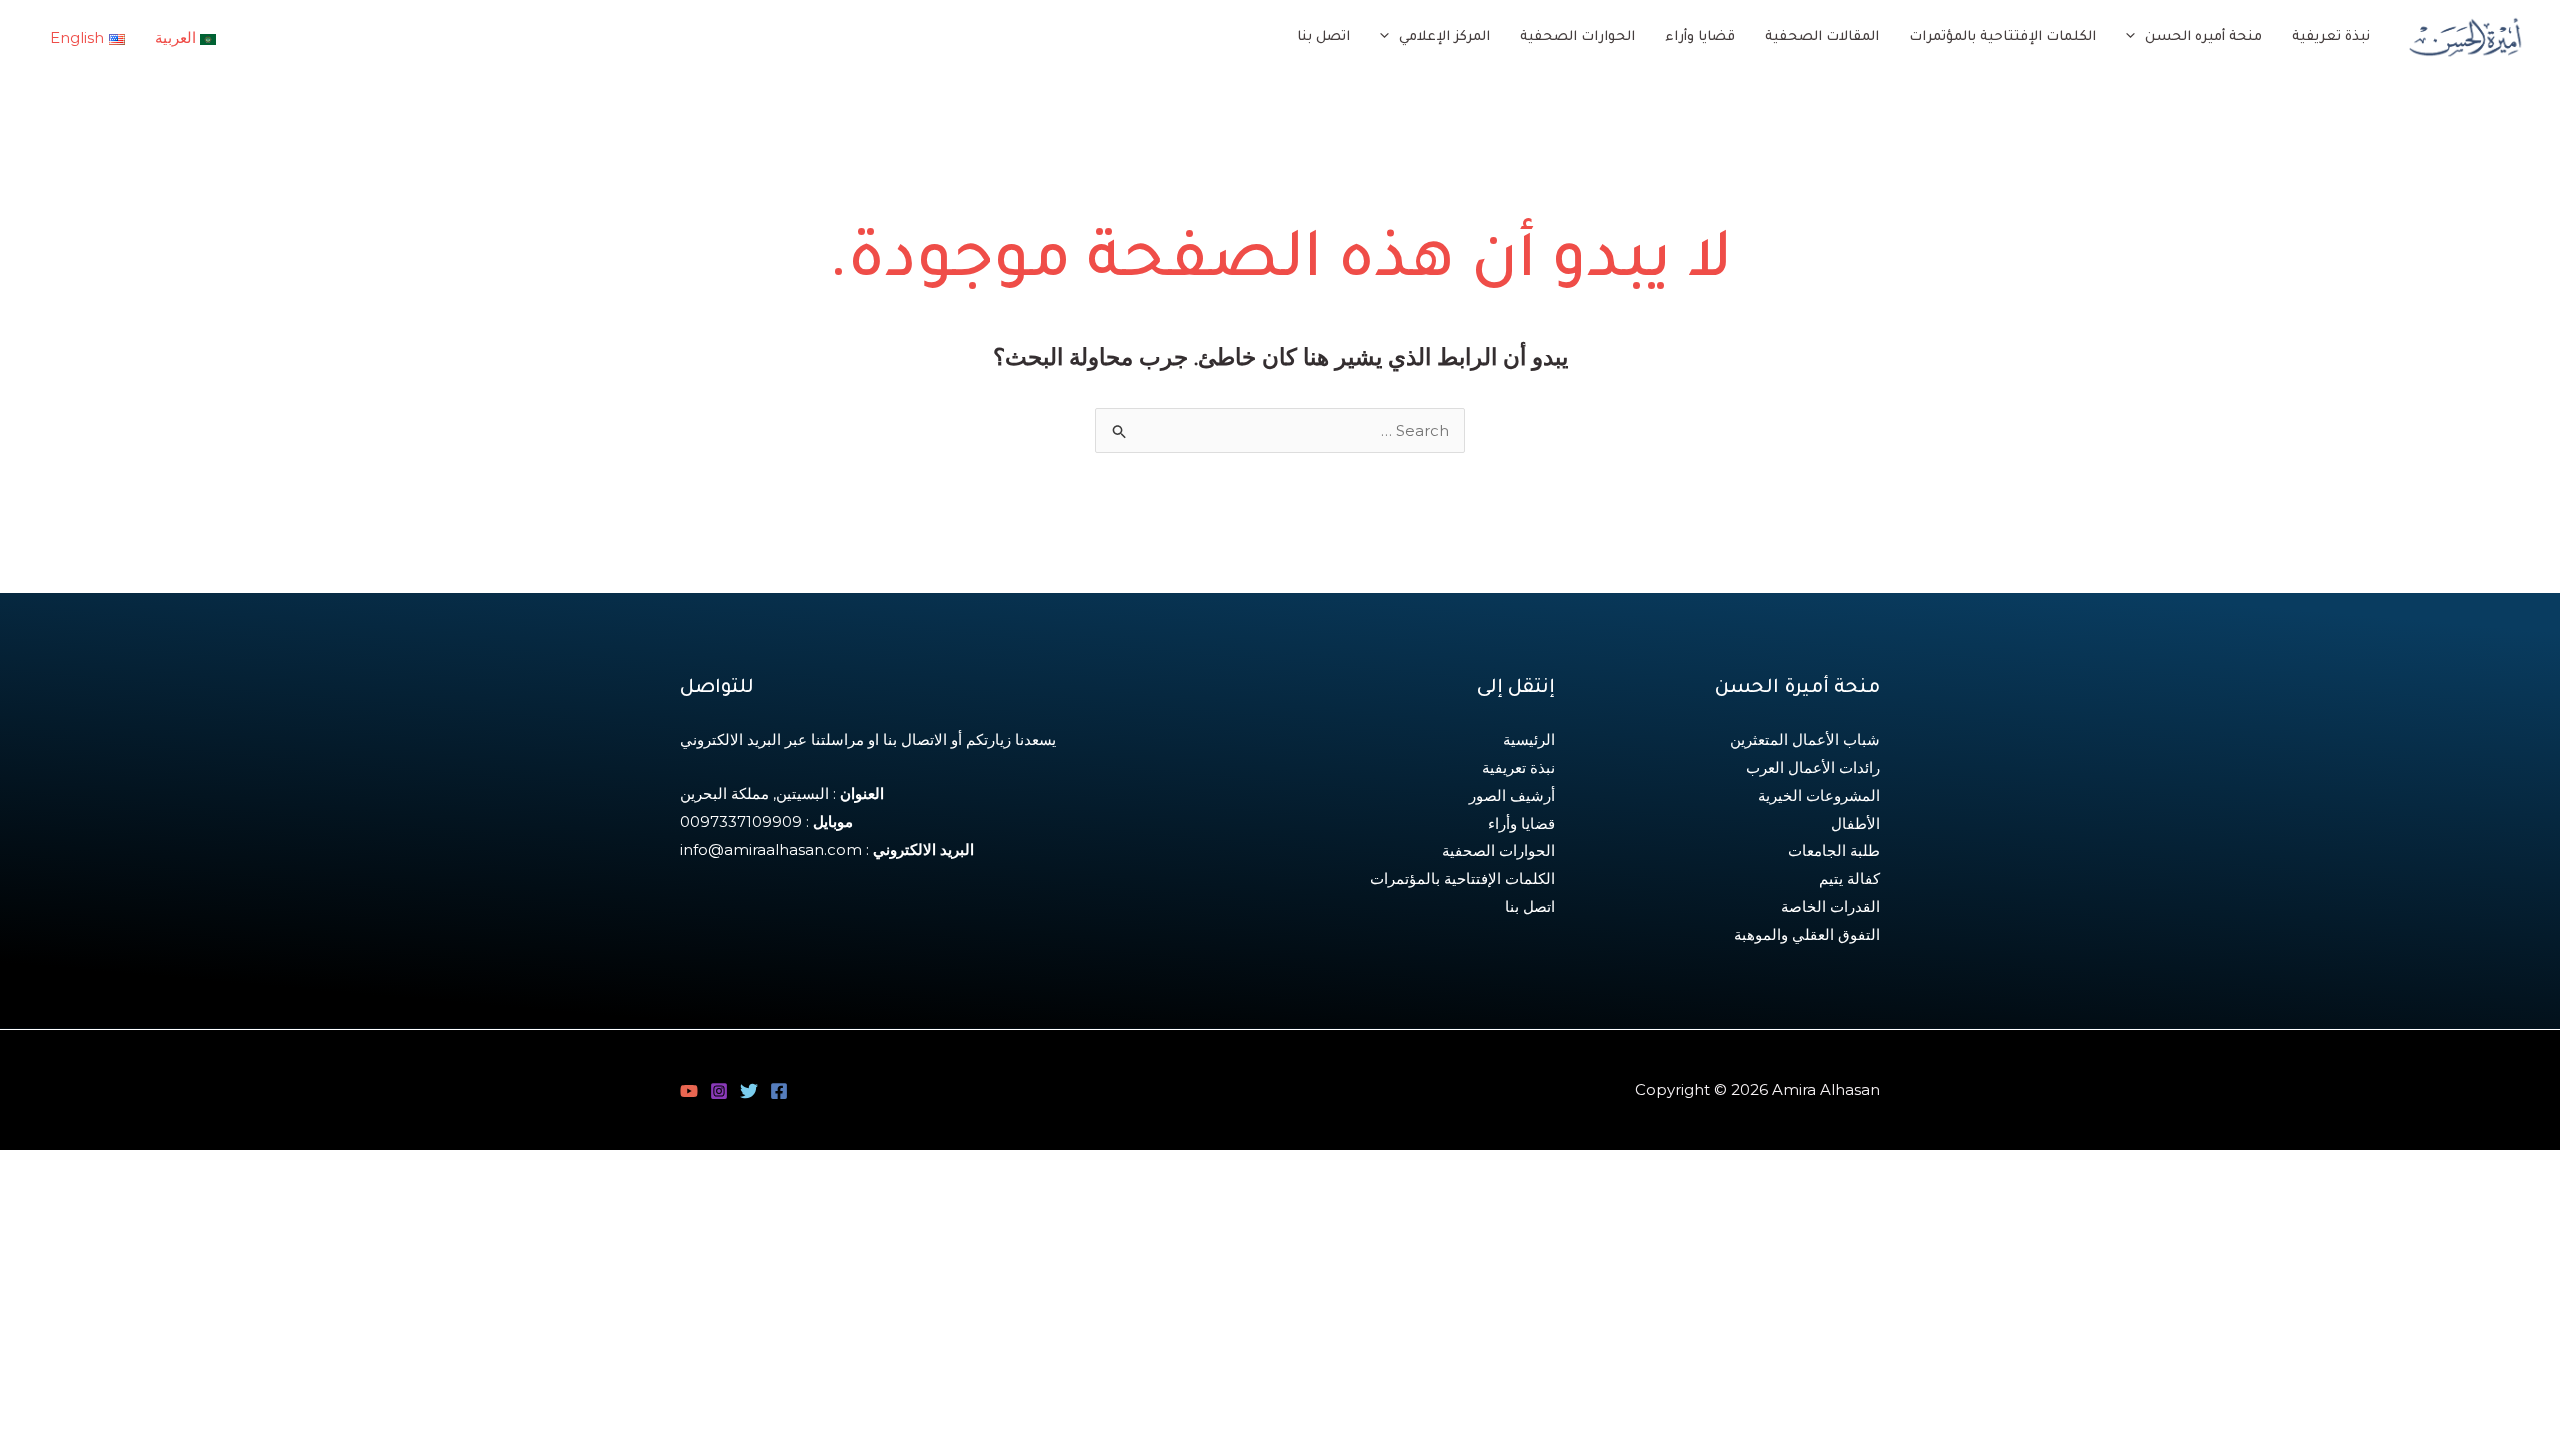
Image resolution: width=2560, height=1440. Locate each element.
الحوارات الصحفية (1498, 850)
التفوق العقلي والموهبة (1807, 934)
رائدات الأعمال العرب (1813, 767)
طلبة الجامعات (1834, 850)
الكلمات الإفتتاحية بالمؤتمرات (1462, 878)
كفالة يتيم (1849, 878)
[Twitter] (749, 1091)
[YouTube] (689, 1091)
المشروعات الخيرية (1819, 795)
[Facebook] (779, 1091)
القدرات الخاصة (1830, 906)
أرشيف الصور (1512, 795)
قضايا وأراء (1521, 823)
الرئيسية (1529, 739)
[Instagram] (719, 1091)
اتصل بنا (1530, 906)
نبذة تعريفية (1518, 767)
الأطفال (1855, 823)
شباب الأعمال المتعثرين (1805, 739)
